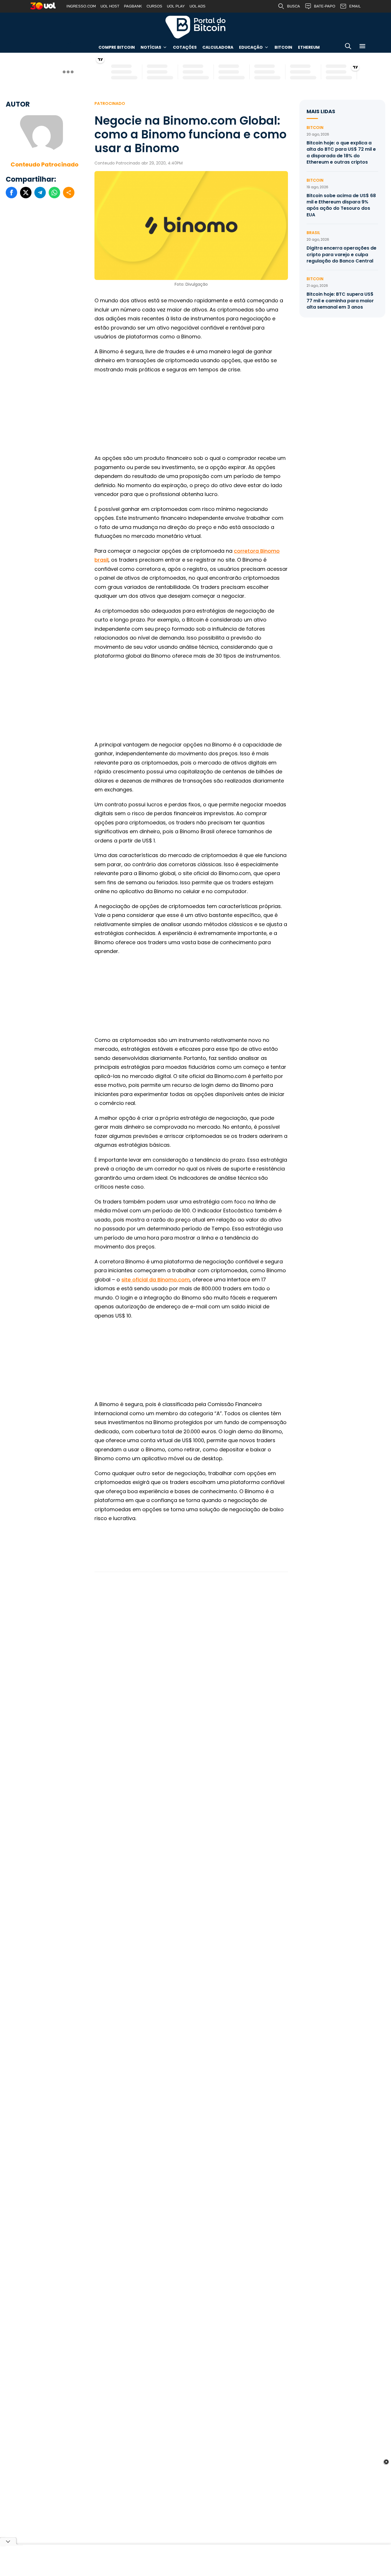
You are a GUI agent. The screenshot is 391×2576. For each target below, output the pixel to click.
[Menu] (362, 47)
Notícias (151, 47)
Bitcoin (283, 47)
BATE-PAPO (325, 6)
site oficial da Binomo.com (156, 1280)
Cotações (185, 47)
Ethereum (309, 47)
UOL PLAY (176, 6)
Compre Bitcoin (117, 47)
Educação (251, 47)
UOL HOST (110, 6)
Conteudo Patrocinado (45, 164)
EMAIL (355, 6)
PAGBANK (133, 6)
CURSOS (154, 6)
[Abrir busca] (348, 47)
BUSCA (294, 6)
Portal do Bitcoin (195, 27)
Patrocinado (110, 103)
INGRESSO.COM (81, 6)
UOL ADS (198, 6)
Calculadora (218, 47)
